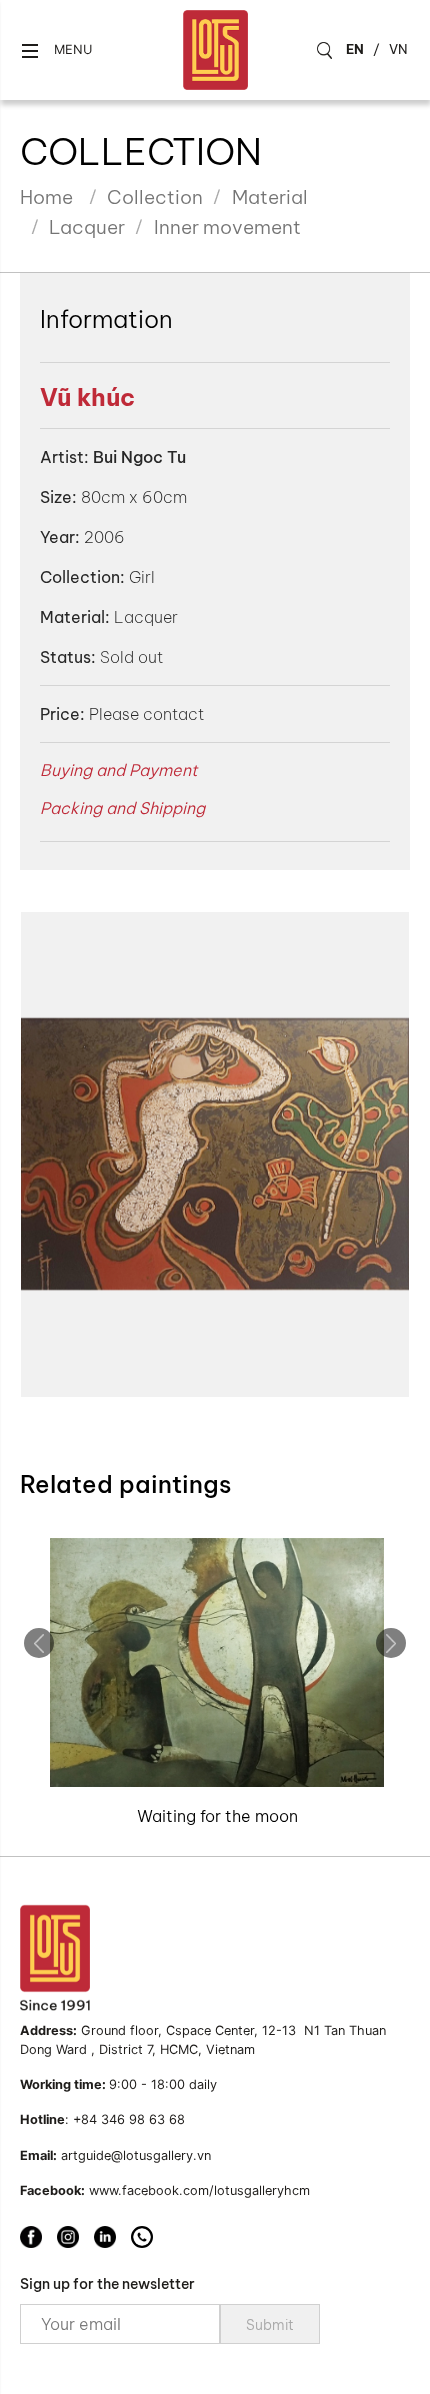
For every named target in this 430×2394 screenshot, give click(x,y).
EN (355, 49)
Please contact (146, 714)
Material (270, 197)
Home (46, 197)
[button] (56, 50)
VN (398, 49)
